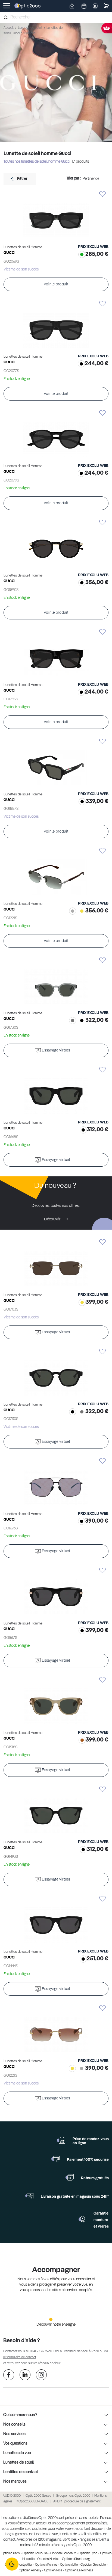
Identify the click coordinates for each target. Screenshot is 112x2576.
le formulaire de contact (20, 2357)
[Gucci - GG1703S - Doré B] (56, 1263)
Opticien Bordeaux (63, 2553)
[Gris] (71, 1021)
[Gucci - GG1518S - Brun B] (56, 1701)
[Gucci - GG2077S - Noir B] (56, 325)
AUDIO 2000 (12, 2496)
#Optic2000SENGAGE (32, 2502)
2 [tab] (56, 2319)
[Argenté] (71, 912)
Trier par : (74, 178)
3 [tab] (61, 2319)
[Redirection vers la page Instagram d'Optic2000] (41, 2376)
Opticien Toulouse (35, 2553)
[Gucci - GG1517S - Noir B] (56, 1591)
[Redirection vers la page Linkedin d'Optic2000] (25, 2376)
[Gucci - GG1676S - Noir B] (56, 1482)
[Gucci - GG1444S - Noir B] (56, 1920)
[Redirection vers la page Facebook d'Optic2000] (9, 2376)
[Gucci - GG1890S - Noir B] (56, 544)
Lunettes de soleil (30, 28)
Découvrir (52, 1219)
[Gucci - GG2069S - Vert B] (56, 215)
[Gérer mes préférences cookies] (12, 2564)
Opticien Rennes (46, 2565)
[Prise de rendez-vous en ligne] (61, 2140)
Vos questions (15, 2443)
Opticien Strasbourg (76, 2559)
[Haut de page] (100, 2552)
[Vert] (81, 255)
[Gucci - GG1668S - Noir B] (56, 1091)
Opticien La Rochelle (79, 2571)
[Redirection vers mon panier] (106, 6)
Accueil (9, 28)
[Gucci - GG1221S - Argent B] (56, 872)
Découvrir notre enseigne (56, 2325)
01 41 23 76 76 (39, 2351)
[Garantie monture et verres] (82, 2219)
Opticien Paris (10, 2553)
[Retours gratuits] (70, 2177)
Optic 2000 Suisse (38, 2496)
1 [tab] (51, 2319)
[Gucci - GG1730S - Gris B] (56, 981)
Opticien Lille (69, 2565)
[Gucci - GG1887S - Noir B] (56, 762)
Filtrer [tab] (22, 179)
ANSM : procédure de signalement (77, 2502)
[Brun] (81, 1741)
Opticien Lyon (88, 2553)
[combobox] (56, 17)
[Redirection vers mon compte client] (95, 6)
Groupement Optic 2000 (74, 2496)
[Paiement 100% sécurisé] (55, 2159)
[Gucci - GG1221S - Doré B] (56, 2029)
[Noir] (80, 365)
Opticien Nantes (48, 2559)
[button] (56, 194)
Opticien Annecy (30, 2571)
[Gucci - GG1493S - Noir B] (56, 1810)
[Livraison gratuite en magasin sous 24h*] (29, 2196)
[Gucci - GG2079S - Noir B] (56, 434)
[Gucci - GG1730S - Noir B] (56, 1373)
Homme (29, 33)
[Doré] (81, 912)
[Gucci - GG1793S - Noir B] (56, 653)
